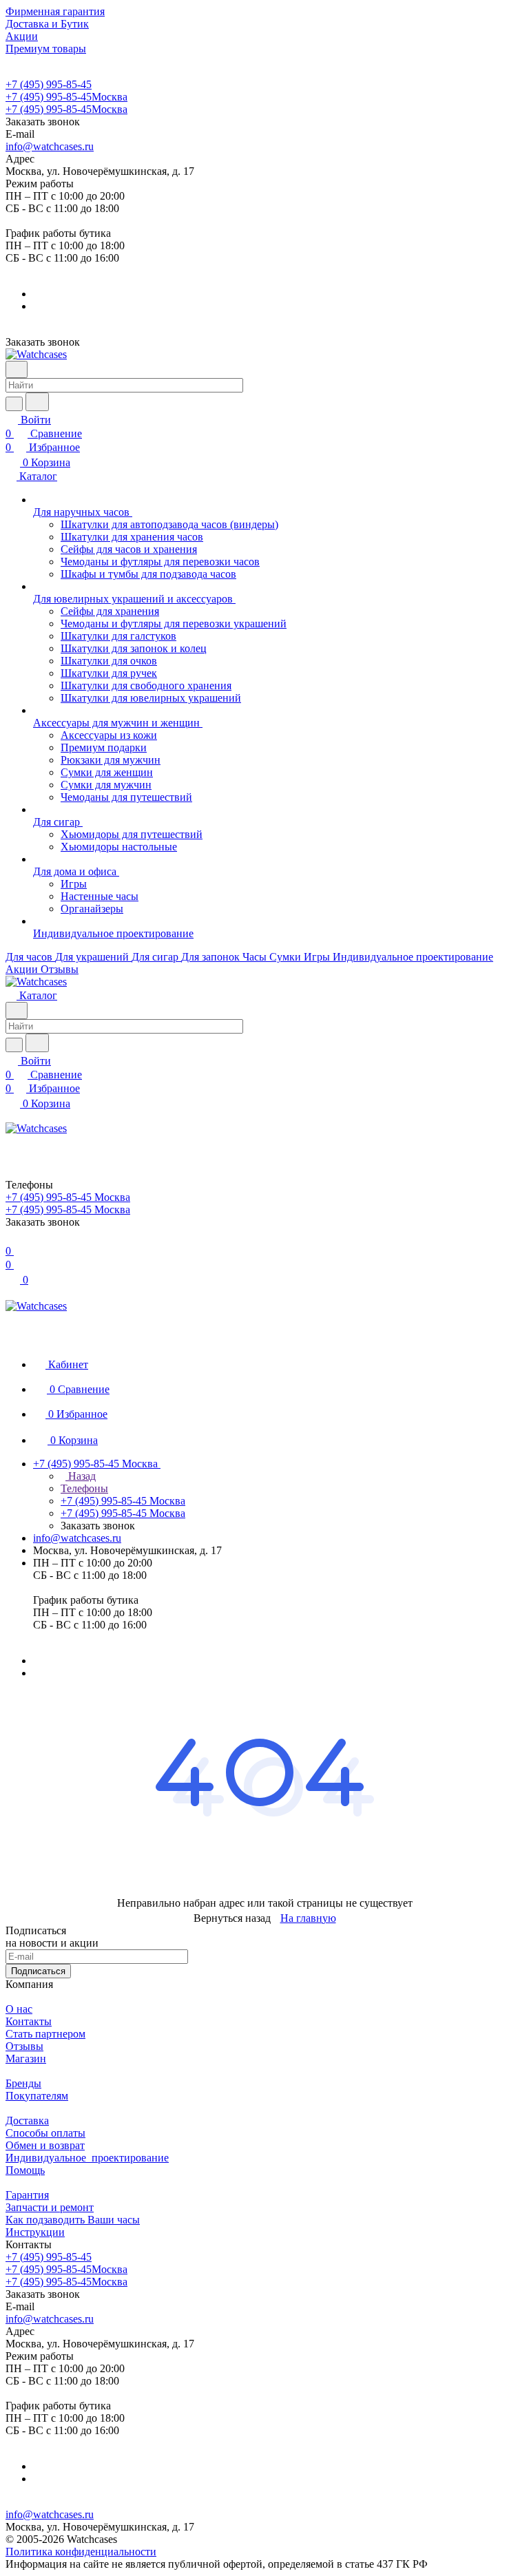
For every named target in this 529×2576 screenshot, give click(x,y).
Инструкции (35, 2232)
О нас (19, 2009)
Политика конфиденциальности (81, 2552)
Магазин (26, 2059)
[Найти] (37, 402)
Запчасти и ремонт (50, 2207)
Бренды (23, 2083)
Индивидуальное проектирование (87, 2158)
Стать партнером (45, 2034)
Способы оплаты (45, 2133)
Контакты (29, 2021)
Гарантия (27, 2195)
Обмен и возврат (45, 2145)
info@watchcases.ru (50, 146)
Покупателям (37, 2096)
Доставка (27, 2121)
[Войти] (12, 1143)
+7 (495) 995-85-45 (49, 84)
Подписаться (38, 1971)
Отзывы (24, 2046)
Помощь (25, 2170)
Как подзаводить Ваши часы (73, 2220)
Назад (81, 1476)
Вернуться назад (232, 1918)
